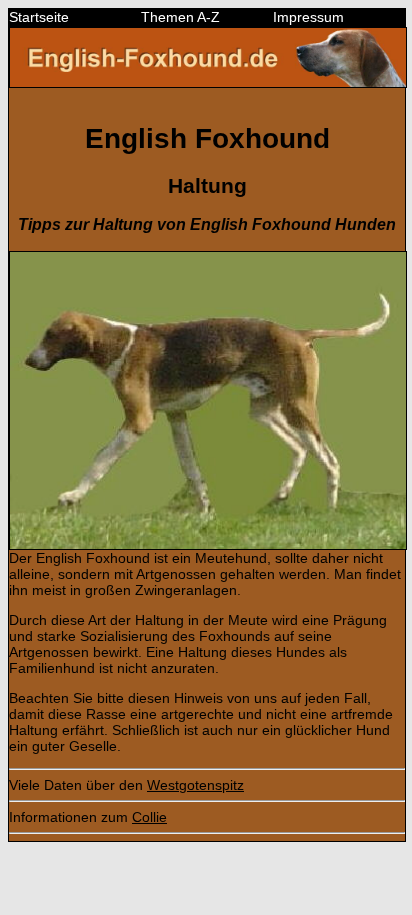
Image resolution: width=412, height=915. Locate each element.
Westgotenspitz (195, 785)
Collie (149, 817)
